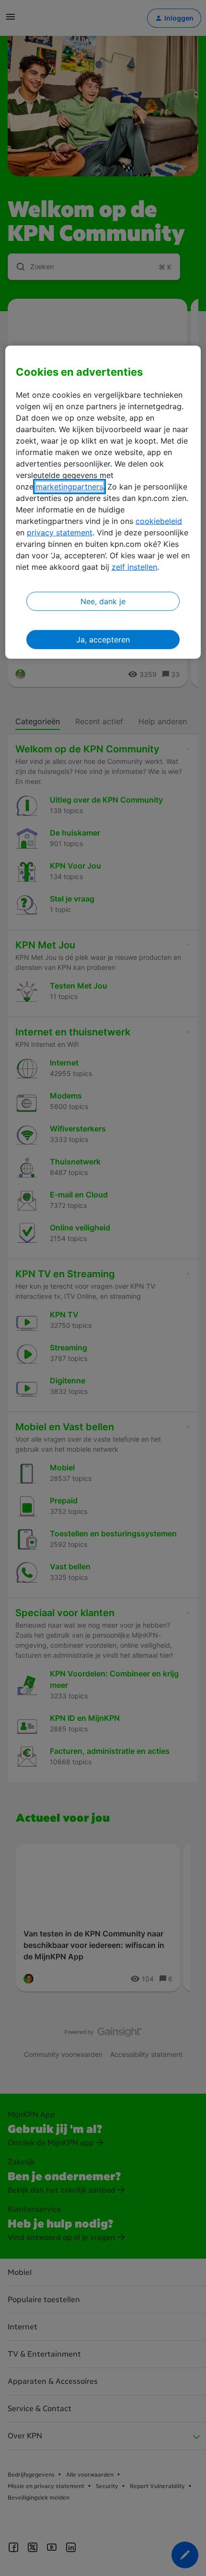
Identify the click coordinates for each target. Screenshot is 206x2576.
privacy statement (60, 533)
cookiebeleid (159, 521)
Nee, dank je (103, 601)
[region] (103, 502)
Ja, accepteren (103, 640)
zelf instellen (134, 567)
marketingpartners (69, 487)
